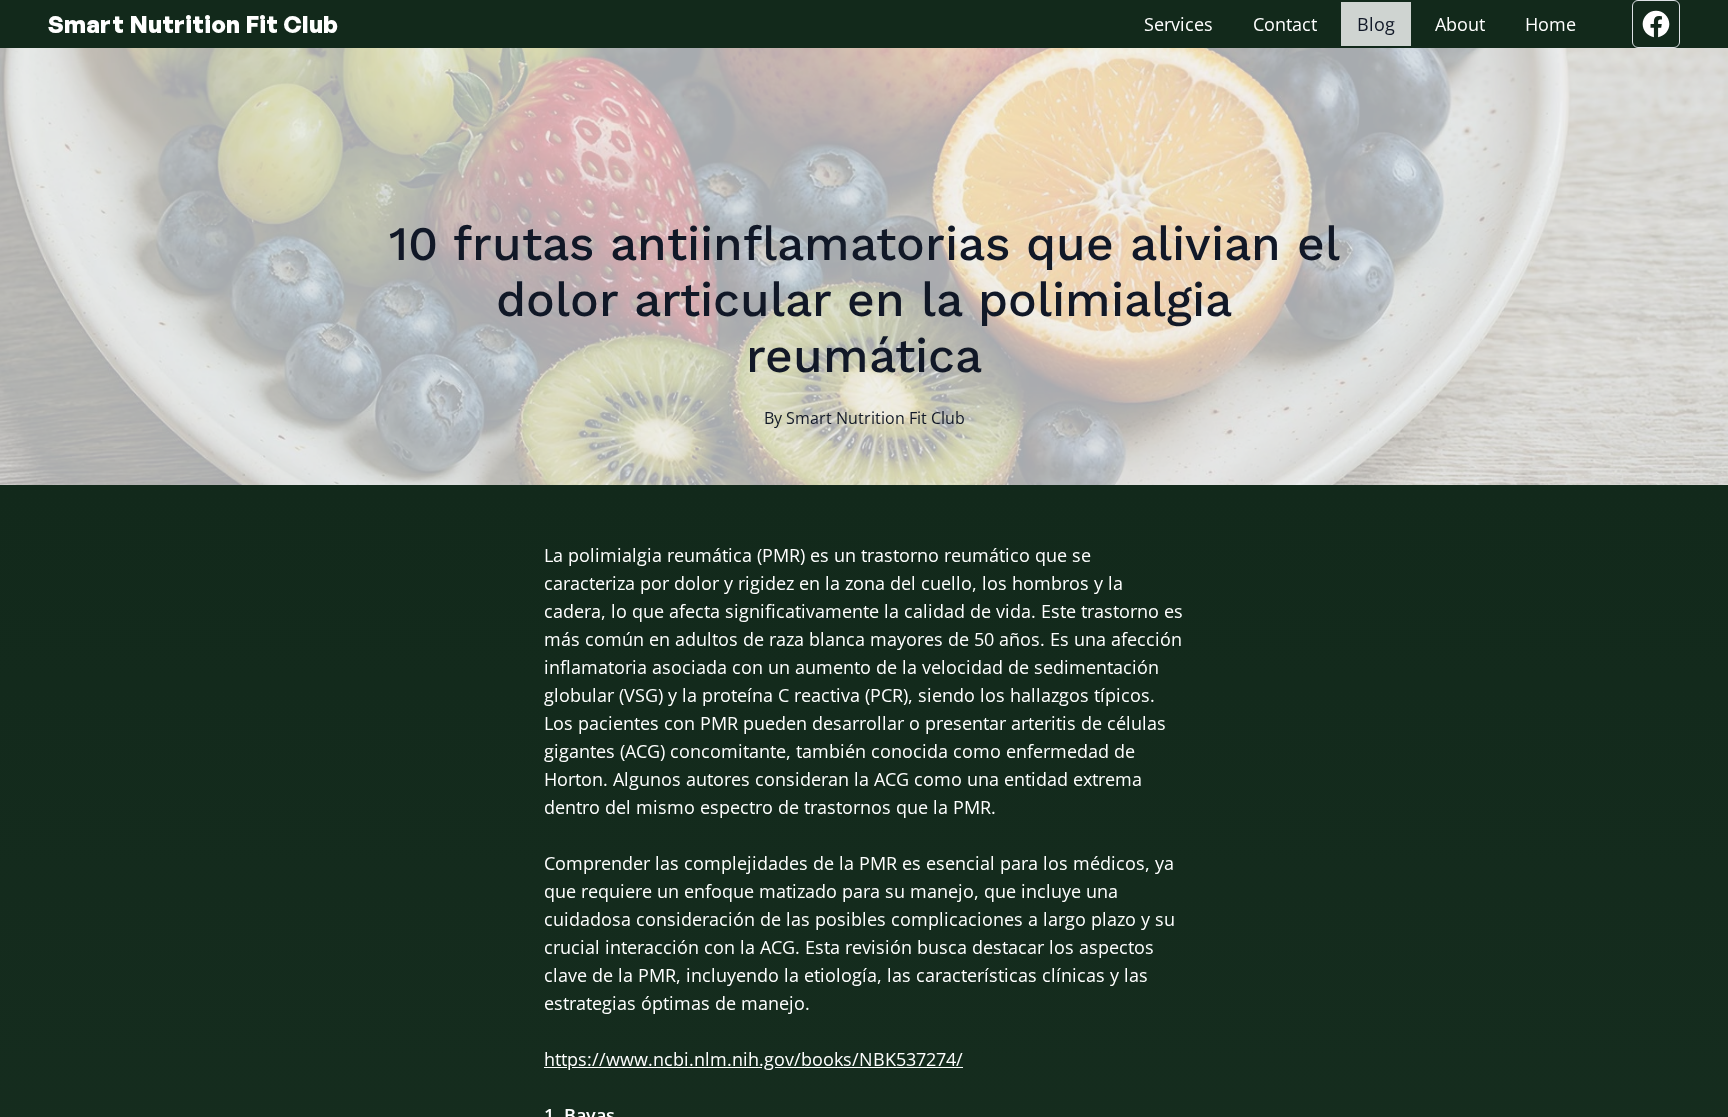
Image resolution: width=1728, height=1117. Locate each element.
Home (1550, 24)
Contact (1285, 24)
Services (1178, 24)
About (1460, 24)
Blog (1376, 24)
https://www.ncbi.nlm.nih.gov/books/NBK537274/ (753, 1059)
